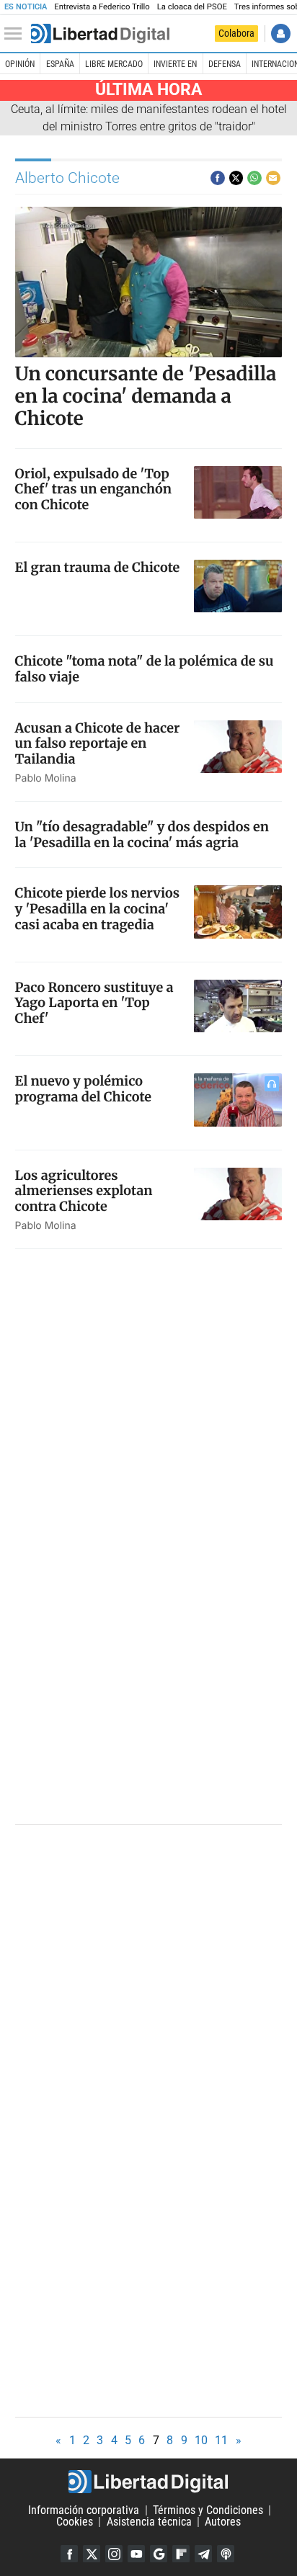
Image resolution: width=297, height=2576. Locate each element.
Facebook (69, 2554)
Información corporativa (84, 2510)
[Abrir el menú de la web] (17, 34)
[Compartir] (218, 178)
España (60, 64)
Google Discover (159, 2554)
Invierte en (175, 64)
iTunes (226, 2554)
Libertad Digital (148, 2482)
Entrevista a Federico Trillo (102, 7)
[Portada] (100, 34)
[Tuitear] (236, 178)
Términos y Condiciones (208, 2510)
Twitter (92, 2554)
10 (201, 2440)
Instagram (114, 2554)
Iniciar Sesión (281, 33)
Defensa (225, 64)
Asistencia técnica (149, 2522)
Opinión (20, 64)
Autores (223, 2522)
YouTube (136, 2554)
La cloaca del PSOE (192, 7)
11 (221, 2440)
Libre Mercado (114, 64)
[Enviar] (254, 178)
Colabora (236, 33)
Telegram (203, 2554)
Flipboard (181, 2554)
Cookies (75, 2522)
